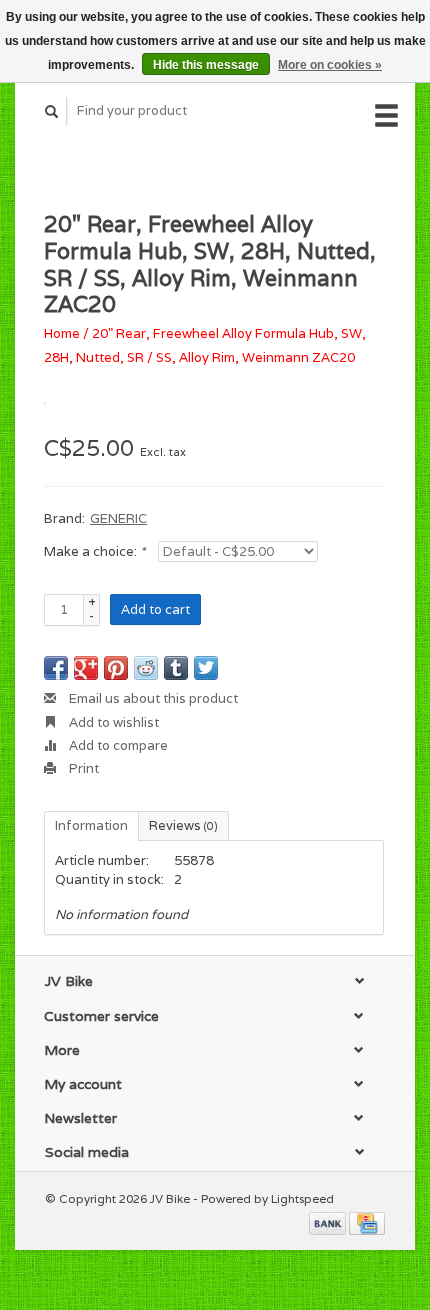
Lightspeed (302, 1198)
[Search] (52, 111)
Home (62, 333)
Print (82, 768)
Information (91, 825)
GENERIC (118, 518)
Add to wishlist (112, 722)
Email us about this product (152, 698)
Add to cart (155, 609)
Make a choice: (94, 551)
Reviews (183, 825)
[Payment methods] (329, 1222)
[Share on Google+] (86, 668)
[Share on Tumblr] (176, 668)
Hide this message (206, 65)
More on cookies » (330, 65)
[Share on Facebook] (56, 668)
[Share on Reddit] (146, 668)
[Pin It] (116, 668)
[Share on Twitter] (206, 668)
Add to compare (117, 745)
